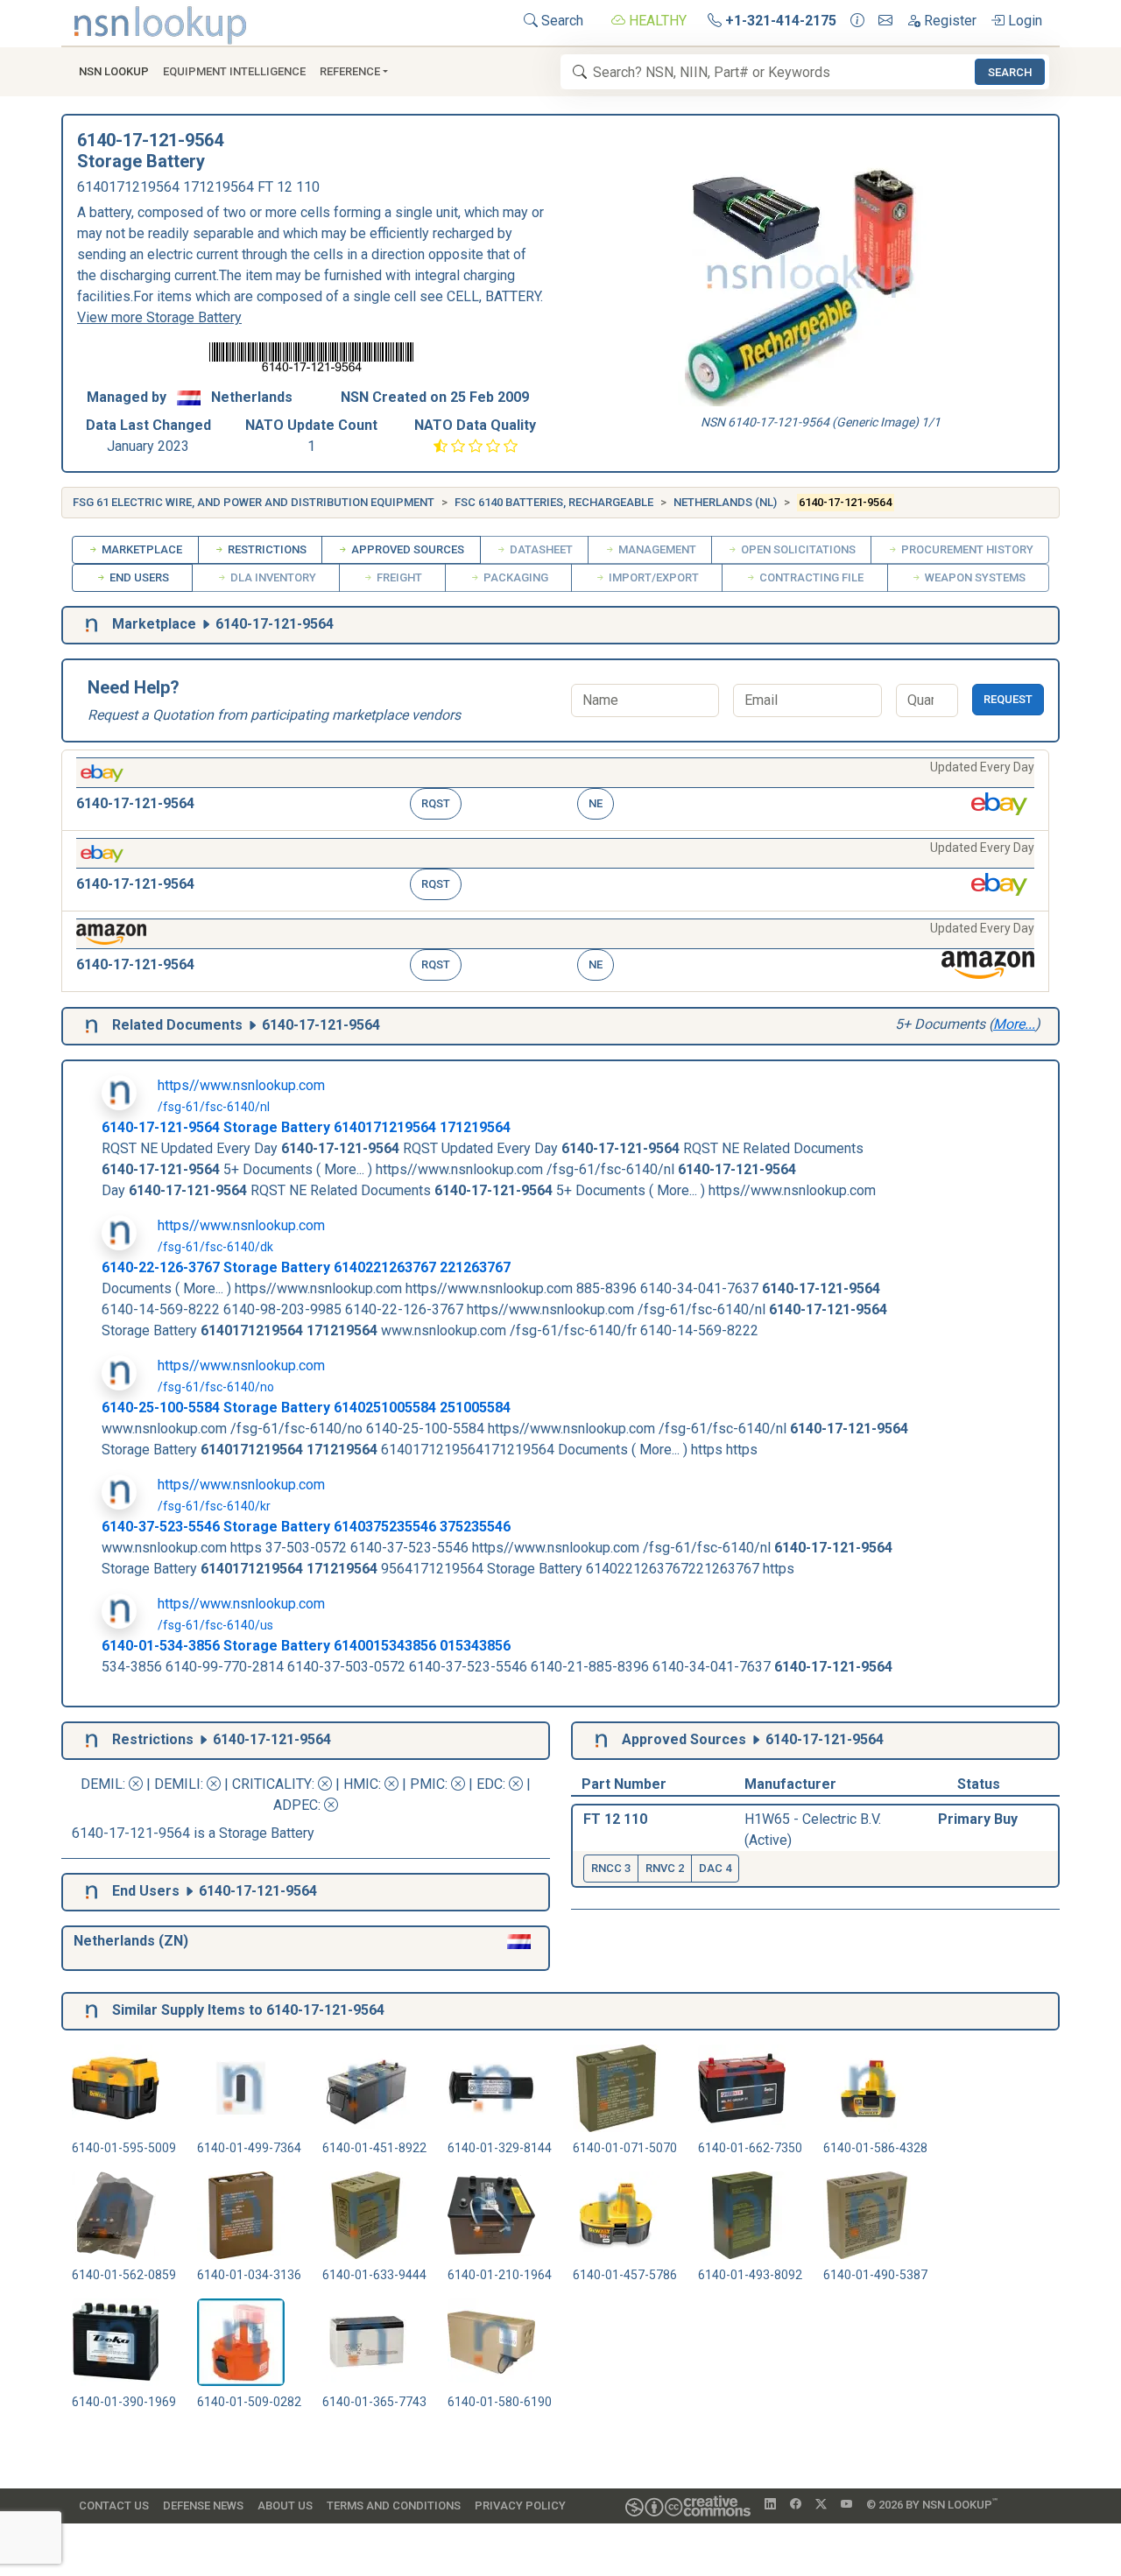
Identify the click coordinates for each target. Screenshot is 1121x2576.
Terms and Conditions (394, 2506)
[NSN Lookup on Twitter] (821, 2505)
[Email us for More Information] (885, 21)
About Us (285, 2506)
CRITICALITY (272, 1784)
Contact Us (114, 2506)
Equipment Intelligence (234, 71)
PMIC (427, 1784)
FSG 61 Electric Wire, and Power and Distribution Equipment (254, 502)
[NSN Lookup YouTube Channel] (846, 2505)
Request (1008, 699)
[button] (555, 790)
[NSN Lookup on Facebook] (796, 2505)
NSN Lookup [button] (114, 71)
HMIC (361, 1784)
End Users (138, 577)
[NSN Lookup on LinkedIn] (770, 2505)
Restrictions (266, 549)
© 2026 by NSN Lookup (932, 2504)
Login (1023, 21)
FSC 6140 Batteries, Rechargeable (554, 502)
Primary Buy (978, 1819)
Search (560, 21)
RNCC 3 (611, 1868)
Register (948, 21)
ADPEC (296, 1805)
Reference (350, 71)
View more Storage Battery (159, 317)
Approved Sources (406, 549)
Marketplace (141, 549)
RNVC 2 (665, 1868)
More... (1014, 1024)
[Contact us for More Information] (857, 21)
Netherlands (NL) (725, 502)
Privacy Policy (520, 2506)
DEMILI (177, 1784)
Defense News (203, 2506)
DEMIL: (105, 1784)
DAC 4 (715, 1868)
